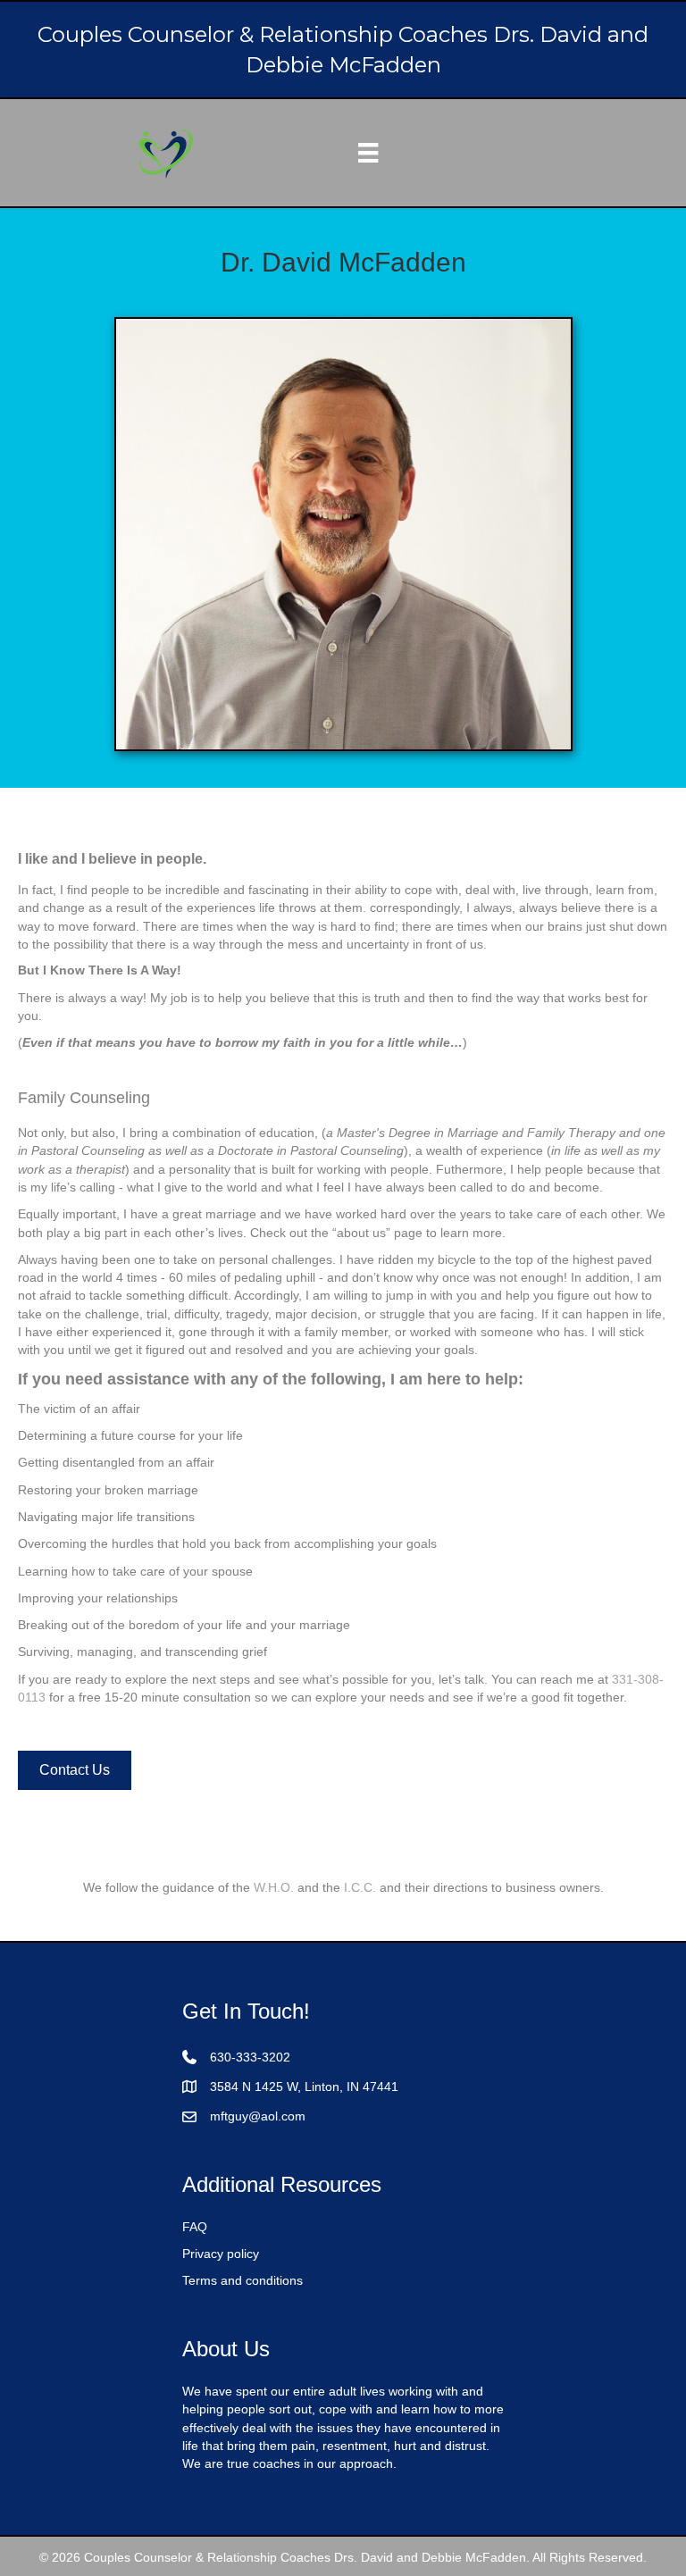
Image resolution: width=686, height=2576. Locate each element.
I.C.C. (360, 1887)
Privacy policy (221, 2254)
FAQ (195, 2227)
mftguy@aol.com (258, 2116)
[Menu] (368, 153)
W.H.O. (274, 1887)
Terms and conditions (243, 2280)
